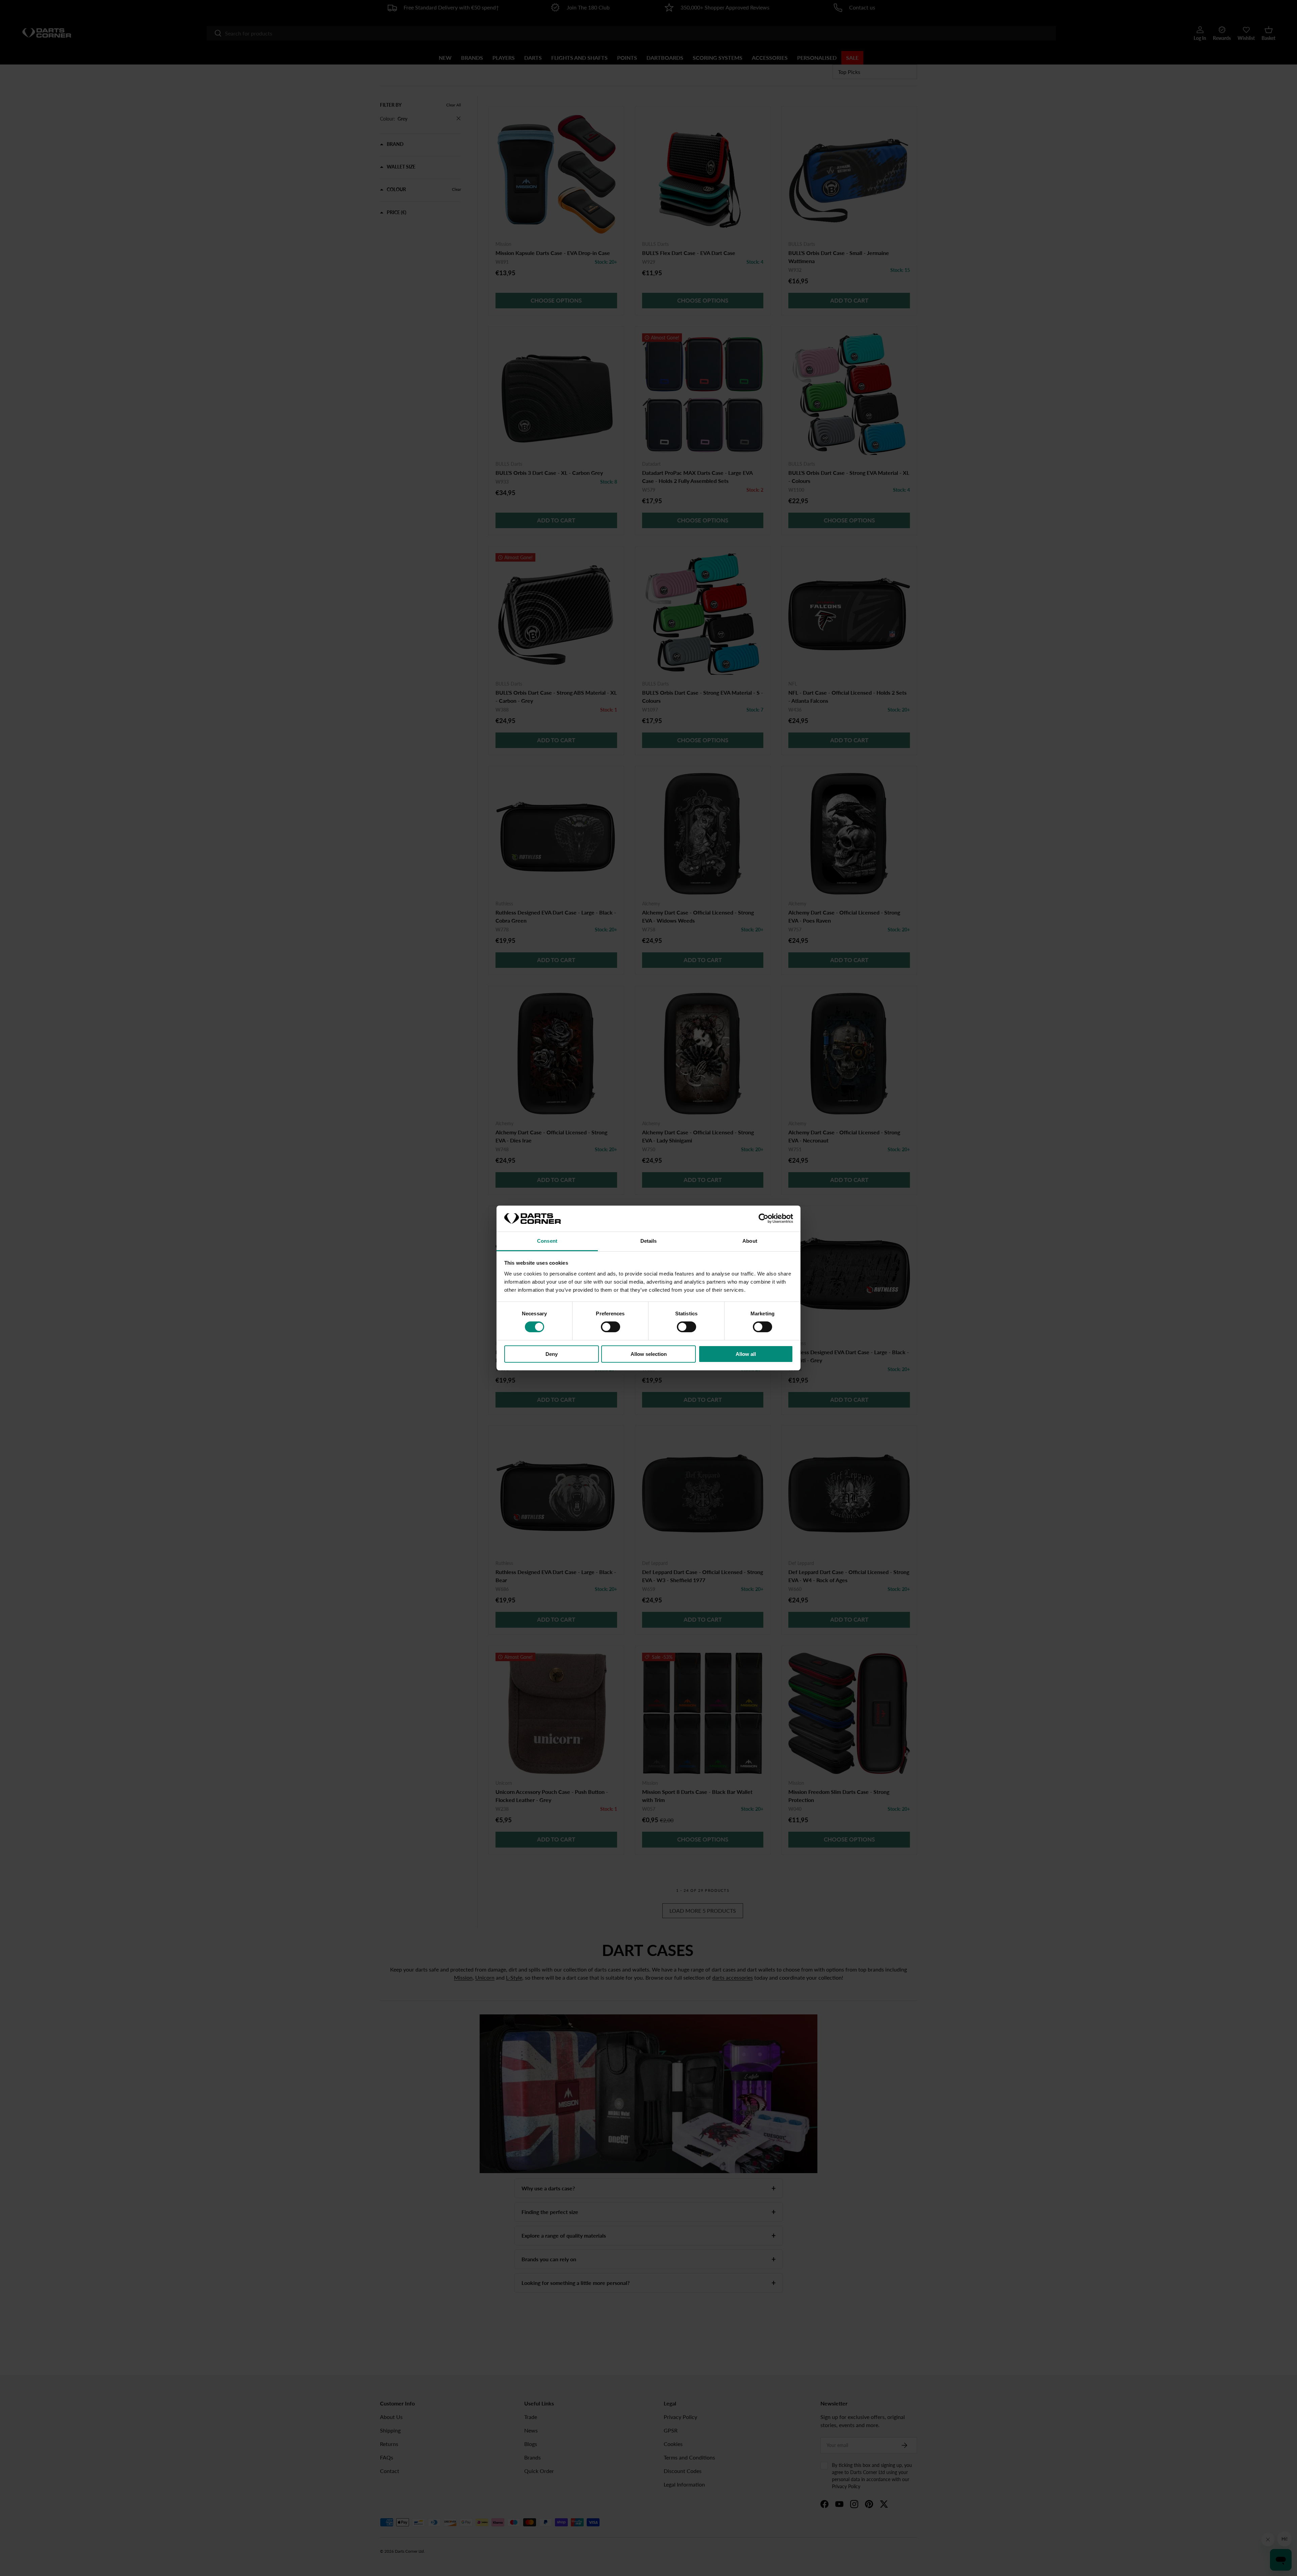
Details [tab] (649, 1241)
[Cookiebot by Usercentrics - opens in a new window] (764, 1218)
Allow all (746, 1354)
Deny (552, 1354)
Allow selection (649, 1354)
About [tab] (750, 1241)
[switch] (611, 1327)
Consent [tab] (547, 1241)
